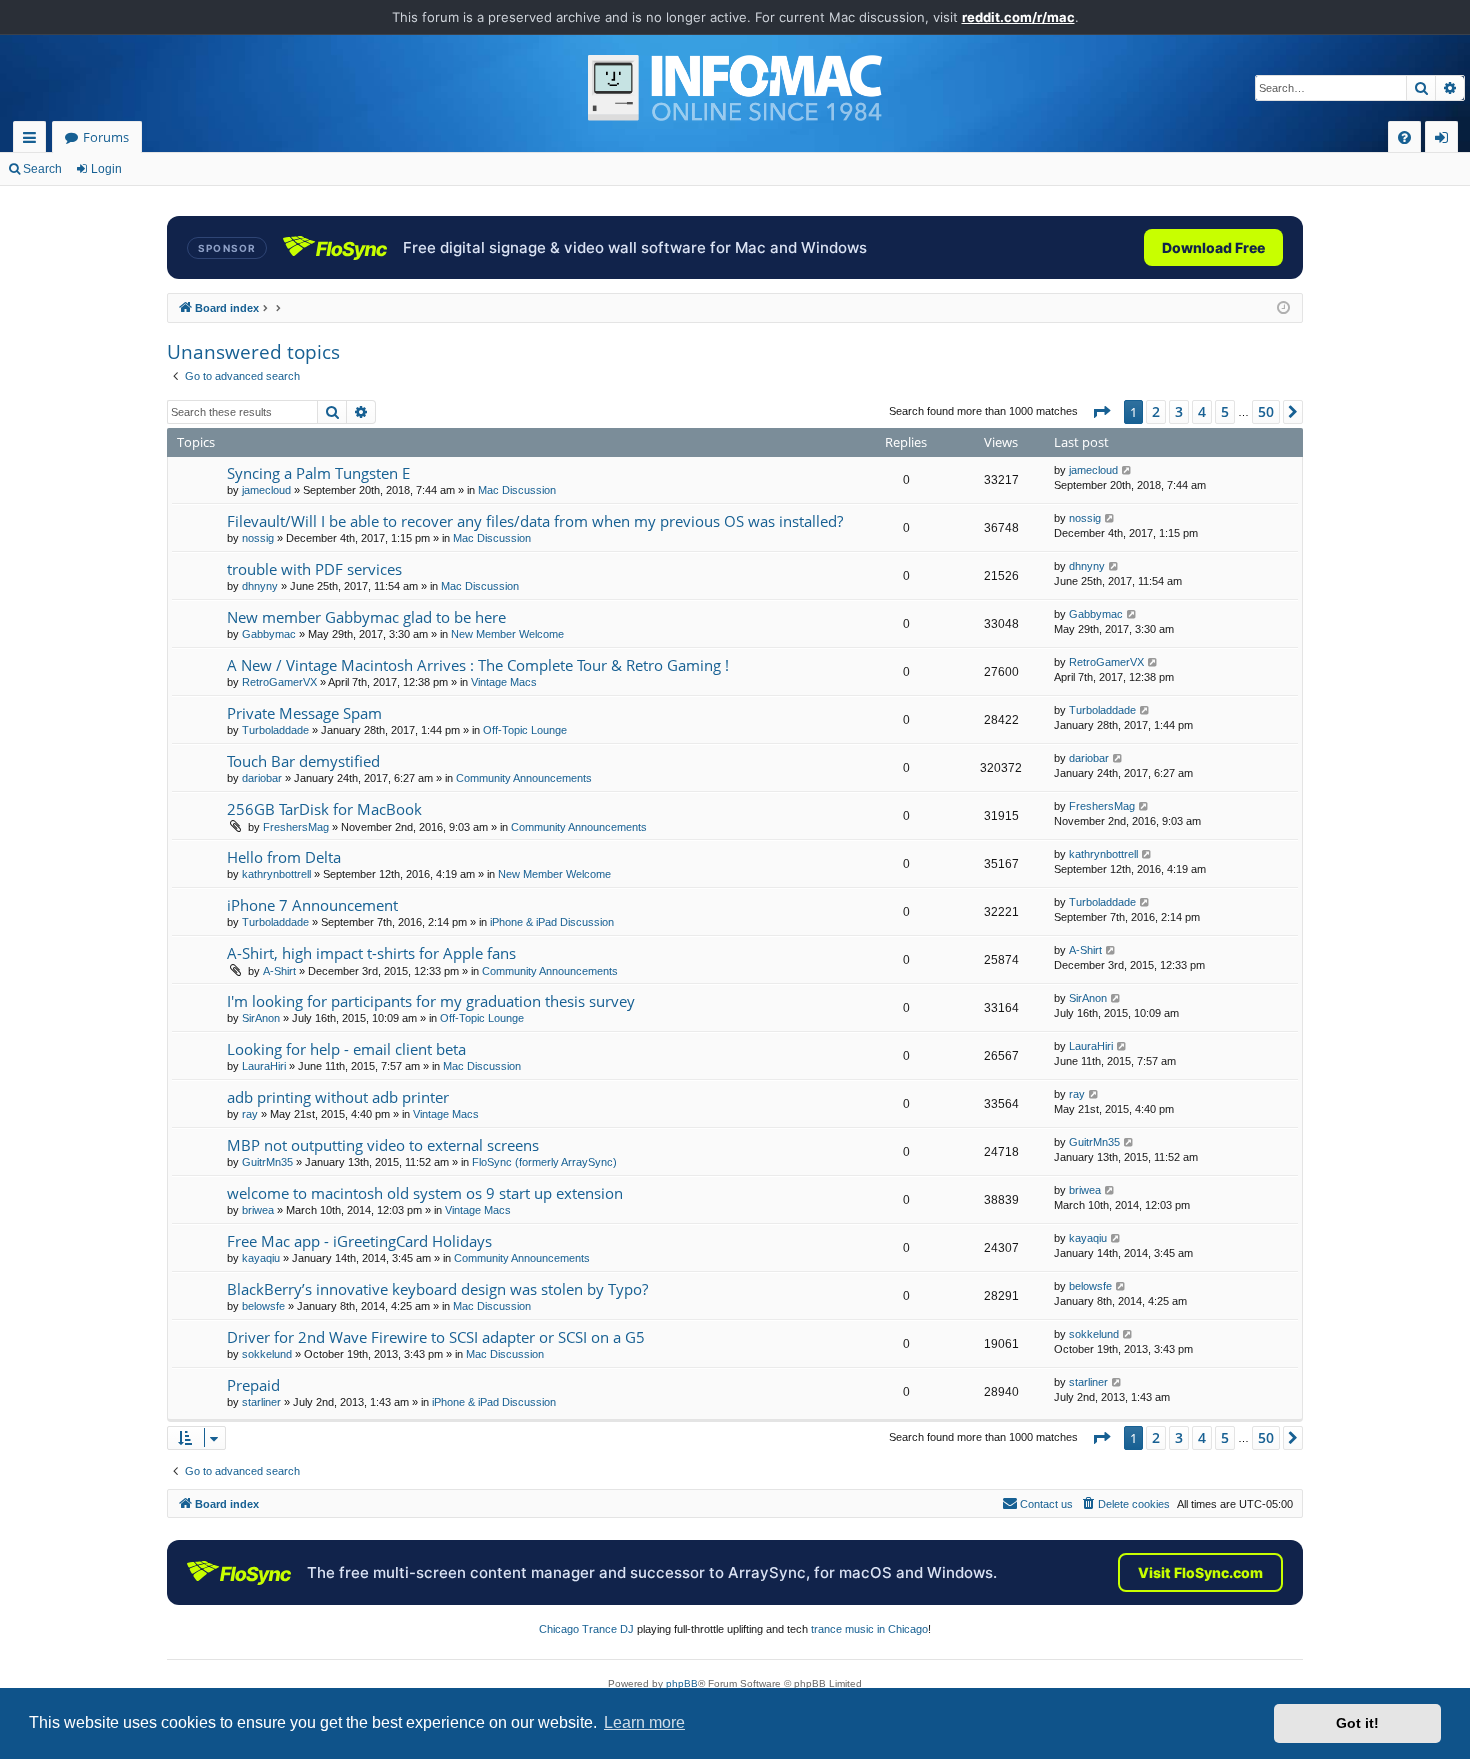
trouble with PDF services (314, 569)
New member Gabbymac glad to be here (366, 617)
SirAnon (261, 1018)
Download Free (1213, 247)
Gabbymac (269, 634)
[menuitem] (1404, 137)
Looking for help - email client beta (346, 1049)
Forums (106, 137)
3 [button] (1179, 411)
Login (106, 169)
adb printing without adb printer (338, 1097)
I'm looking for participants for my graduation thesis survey (431, 1001)
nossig (258, 538)
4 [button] (1202, 411)
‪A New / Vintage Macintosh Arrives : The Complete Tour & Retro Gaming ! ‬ (480, 665)
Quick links (33, 140)
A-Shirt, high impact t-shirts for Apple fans (371, 953)
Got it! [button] (1357, 1723)
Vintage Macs (504, 682)
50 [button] (1266, 411)
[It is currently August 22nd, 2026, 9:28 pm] (1283, 308)
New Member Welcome (507, 634)
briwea (258, 1210)
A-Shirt (279, 971)
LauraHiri (264, 1066)
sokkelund (267, 1354)
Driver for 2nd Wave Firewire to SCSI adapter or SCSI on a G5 (436, 1337)
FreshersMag (296, 827)
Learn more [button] (644, 1722)
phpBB (682, 1683)
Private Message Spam (304, 713)
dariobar (262, 778)
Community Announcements (524, 778)
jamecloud (266, 490)
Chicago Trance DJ (586, 1629)
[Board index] (735, 88)
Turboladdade (275, 730)
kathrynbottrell (276, 874)
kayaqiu (261, 1258)
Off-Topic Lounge (525, 730)
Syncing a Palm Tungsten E (318, 473)
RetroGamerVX (279, 682)
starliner (261, 1402)
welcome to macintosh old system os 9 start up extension (425, 1193)
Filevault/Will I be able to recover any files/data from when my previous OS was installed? (535, 521)
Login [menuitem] (1445, 140)
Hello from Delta (284, 857)
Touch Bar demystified (303, 761)
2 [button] (1156, 411)
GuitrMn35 (267, 1162)
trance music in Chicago (869, 1629)
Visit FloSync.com (1200, 1572)
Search (42, 169)
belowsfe (263, 1306)
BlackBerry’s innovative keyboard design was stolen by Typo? (437, 1289)
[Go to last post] (1127, 470)
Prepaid (253, 1385)
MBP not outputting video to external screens (383, 1145)
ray (250, 1114)
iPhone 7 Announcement (312, 905)
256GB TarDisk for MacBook (324, 809)
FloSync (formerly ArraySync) (544, 1162)
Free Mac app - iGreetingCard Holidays (359, 1241)
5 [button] (1225, 411)
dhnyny (260, 586)
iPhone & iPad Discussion (552, 922)
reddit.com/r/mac (1018, 17)
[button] (1101, 412)
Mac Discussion (517, 490)
